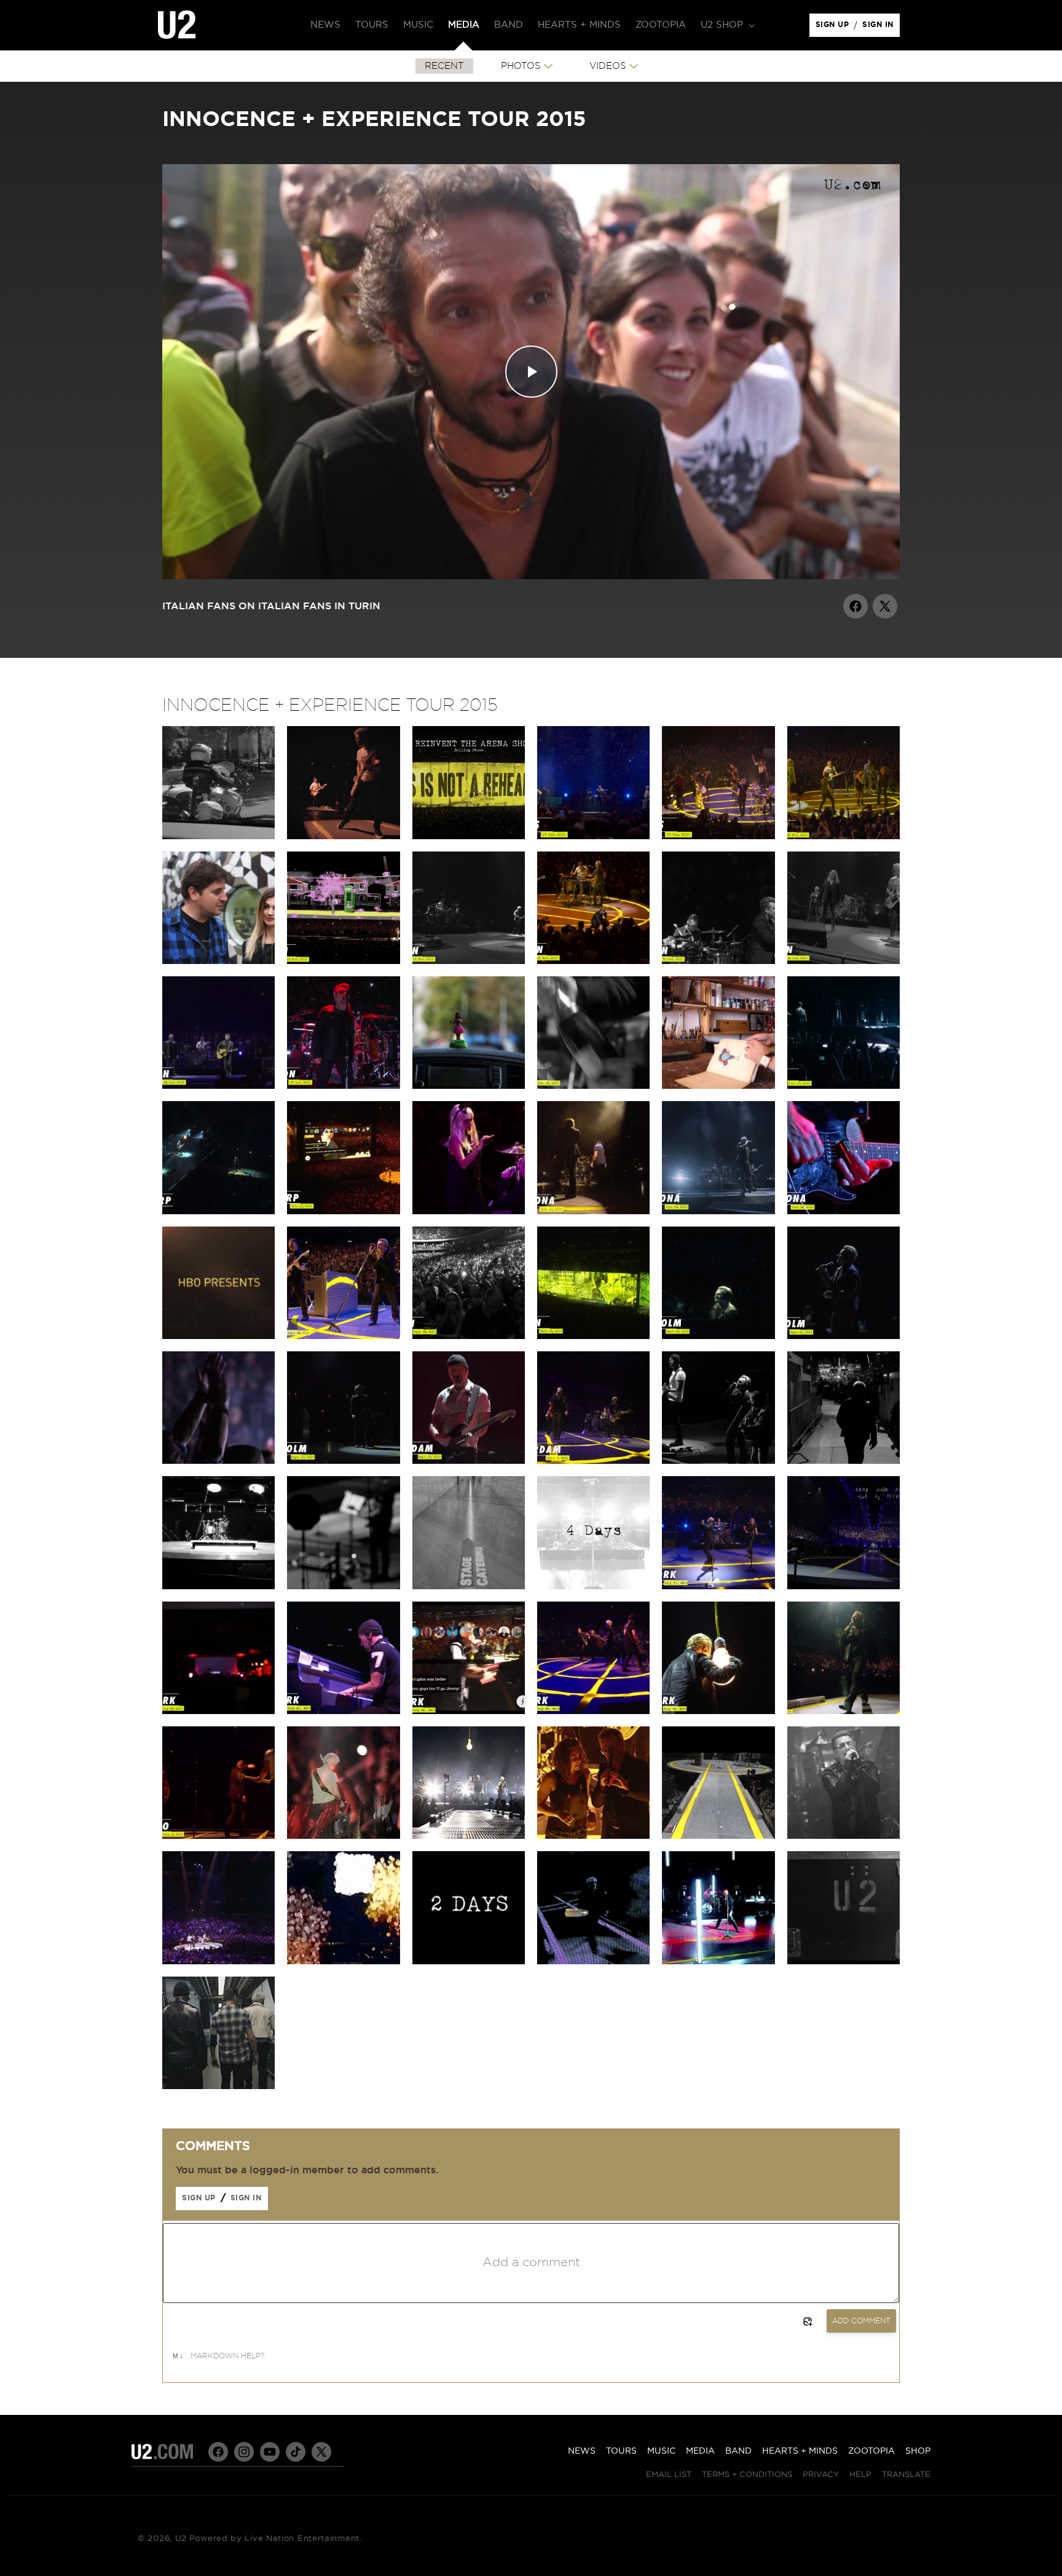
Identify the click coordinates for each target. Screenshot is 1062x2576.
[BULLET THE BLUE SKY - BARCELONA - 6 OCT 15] (844, 1211)
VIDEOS (608, 66)
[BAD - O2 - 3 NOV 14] (469, 961)
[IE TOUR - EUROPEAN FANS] (218, 836)
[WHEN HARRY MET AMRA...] (218, 961)
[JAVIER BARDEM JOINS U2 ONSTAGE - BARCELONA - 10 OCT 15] (593, 1211)
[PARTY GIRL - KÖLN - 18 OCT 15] (593, 1086)
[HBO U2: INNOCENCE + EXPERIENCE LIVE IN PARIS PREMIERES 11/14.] (218, 1336)
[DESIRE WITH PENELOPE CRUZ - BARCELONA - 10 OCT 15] (469, 1211)
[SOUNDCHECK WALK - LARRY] (718, 1836)
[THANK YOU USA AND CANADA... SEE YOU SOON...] (844, 1586)
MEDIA (700, 2451)
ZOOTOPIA (871, 2451)
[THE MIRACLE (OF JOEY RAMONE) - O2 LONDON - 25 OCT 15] (343, 1086)
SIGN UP (834, 28)
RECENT (444, 66)
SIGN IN (881, 28)
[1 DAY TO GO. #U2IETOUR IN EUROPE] (218, 1586)
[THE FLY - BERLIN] (593, 1336)
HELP (860, 2475)
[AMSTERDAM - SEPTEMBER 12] (469, 1461)
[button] (726, 25)
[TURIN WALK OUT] (844, 1461)
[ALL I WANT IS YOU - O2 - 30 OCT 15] (718, 961)
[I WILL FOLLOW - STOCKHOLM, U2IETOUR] (218, 1461)
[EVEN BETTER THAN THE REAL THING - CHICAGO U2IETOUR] (343, 1836)
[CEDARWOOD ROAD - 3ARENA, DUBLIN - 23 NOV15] (343, 961)
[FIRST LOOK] (718, 1961)
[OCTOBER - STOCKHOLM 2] (343, 1461)
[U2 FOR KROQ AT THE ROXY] (844, 1836)
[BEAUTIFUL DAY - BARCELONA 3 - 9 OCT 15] (718, 1211)
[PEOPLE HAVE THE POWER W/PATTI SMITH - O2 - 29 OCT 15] (844, 961)
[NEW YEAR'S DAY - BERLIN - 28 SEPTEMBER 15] (343, 1336)
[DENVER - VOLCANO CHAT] (593, 1836)
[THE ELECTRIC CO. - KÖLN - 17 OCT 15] (844, 1086)
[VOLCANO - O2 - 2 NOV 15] (593, 961)
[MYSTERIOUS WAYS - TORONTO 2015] (218, 1836)
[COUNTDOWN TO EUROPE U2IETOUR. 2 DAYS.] (343, 1586)
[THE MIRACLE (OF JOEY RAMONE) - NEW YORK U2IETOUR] (844, 1711)
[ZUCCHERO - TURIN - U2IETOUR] (718, 1461)
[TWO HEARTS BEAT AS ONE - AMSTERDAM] (593, 1461)
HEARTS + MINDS (800, 2451)
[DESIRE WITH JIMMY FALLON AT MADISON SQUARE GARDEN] (593, 1711)
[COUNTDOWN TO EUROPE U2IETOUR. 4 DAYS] (593, 1586)
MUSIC (661, 2451)
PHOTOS (521, 66)
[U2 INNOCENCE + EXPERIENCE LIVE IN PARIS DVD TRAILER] (469, 836)
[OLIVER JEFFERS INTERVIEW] (718, 1086)
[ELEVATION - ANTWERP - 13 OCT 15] (343, 1211)
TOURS (621, 2451)
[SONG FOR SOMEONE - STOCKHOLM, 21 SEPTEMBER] (844, 1336)
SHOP (918, 2451)
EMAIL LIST (669, 2475)
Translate (906, 2475)
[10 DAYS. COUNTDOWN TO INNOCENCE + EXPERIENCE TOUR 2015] (218, 2086)
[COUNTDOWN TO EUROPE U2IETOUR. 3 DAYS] (469, 1586)
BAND (738, 2451)
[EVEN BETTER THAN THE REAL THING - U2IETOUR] (343, 1961)
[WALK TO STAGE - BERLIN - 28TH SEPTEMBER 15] (469, 1336)
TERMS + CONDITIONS (747, 2475)
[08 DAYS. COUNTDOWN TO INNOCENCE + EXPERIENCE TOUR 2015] (844, 1961)
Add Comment (861, 2321)
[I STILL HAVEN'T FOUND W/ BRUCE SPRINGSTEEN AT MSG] (718, 1586)
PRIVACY (821, 2475)
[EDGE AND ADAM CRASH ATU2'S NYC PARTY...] (218, 1711)
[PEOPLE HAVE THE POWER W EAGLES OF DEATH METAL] (593, 836)
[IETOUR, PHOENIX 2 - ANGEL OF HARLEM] (218, 1961)
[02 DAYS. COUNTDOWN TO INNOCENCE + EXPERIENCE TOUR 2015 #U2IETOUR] (469, 1961)
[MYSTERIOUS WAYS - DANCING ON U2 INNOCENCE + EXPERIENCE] (343, 836)
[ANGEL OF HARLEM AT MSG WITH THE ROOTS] (469, 1711)
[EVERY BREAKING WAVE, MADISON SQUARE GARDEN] (343, 1711)
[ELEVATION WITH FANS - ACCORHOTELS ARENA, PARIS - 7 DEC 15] (718, 836)
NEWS (582, 2451)
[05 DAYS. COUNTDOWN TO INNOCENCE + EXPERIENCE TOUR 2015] (593, 1961)
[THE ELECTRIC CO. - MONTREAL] (469, 1836)
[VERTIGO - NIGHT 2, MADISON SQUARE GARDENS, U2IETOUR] (718, 1711)
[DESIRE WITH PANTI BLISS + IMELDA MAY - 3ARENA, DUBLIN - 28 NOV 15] (844, 836)
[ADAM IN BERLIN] (469, 1086)
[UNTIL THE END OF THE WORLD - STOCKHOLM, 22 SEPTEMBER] (718, 1336)
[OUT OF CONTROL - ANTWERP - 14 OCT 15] (218, 1211)
